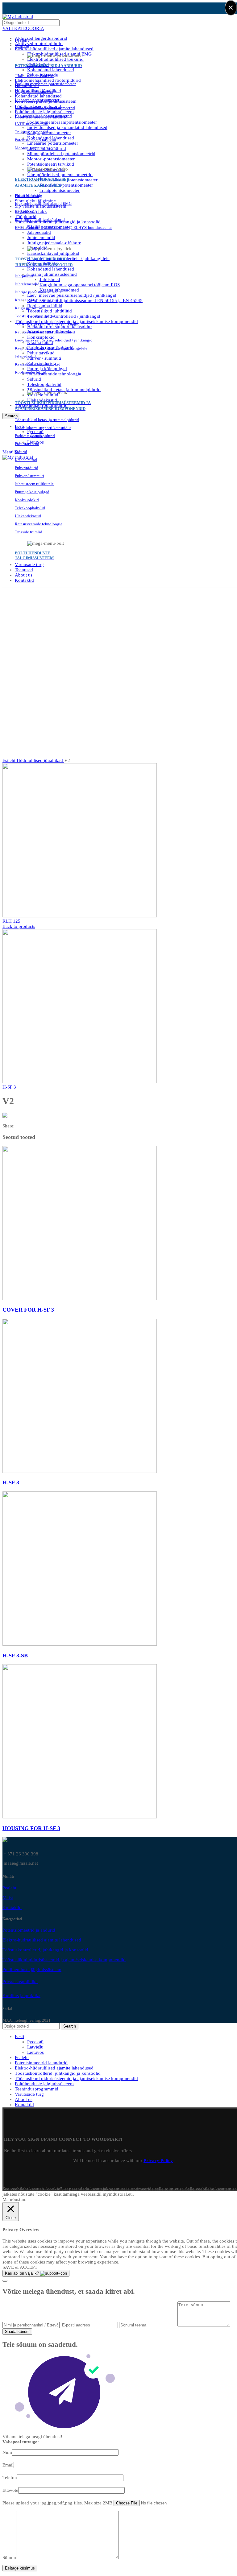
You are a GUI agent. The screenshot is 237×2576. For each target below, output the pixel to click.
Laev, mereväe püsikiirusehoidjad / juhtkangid (72, 295)
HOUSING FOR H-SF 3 (31, 1828)
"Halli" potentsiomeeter (34, 76)
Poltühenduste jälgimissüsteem (32, 1970)
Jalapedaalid (39, 232)
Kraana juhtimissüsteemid (52, 274)
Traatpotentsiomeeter (60, 190)
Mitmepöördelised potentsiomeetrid (61, 154)
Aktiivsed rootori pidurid (39, 43)
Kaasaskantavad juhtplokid (53, 253)
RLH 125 (11, 921)
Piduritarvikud (41, 353)
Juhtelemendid (41, 238)
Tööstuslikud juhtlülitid (50, 311)
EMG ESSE (24, 211)
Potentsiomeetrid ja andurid (29, 1930)
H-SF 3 (9, 1087)
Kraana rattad (26, 460)
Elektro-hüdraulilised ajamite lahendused (54, 49)
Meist (8, 1898)
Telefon (10, 2478)
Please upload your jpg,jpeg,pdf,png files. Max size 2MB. (58, 2503)
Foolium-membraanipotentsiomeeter (62, 122)
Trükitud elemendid (31, 132)
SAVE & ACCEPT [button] (20, 2267)
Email (8, 2465)
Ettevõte (10, 2490)
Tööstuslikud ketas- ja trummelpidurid (47, 420)
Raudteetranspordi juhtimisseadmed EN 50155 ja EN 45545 (85, 300)
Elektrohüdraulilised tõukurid (55, 59)
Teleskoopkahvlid (44, 384)
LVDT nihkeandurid (32, 124)
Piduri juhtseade (28, 195)
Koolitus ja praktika (21, 1995)
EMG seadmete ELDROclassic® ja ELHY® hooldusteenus (64, 227)
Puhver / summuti (44, 358)
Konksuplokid (27, 500)
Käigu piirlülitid (29, 308)
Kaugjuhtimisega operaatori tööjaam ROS (80, 285)
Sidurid (34, 379)
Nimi (7, 2452)
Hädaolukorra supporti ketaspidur (43, 428)
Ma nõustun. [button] (15, 2199)
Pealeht (9, 1888)
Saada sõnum (17, 2332)
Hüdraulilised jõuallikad (40, 760)
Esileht (10, 760)
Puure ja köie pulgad (47, 369)
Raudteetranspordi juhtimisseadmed (45, 332)
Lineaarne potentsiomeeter (37, 100)
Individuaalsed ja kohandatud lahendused (67, 127)
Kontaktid (12, 1908)
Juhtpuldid (24, 276)
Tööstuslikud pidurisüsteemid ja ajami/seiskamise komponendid (64, 1960)
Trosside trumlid (29, 532)
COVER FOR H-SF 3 (28, 1310)
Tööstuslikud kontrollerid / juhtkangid (64, 316)
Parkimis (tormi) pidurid (35, 436)
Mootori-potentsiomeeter (51, 159)
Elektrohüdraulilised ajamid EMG (43, 203)
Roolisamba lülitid (45, 306)
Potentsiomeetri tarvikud (51, 164)
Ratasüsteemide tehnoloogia (54, 374)
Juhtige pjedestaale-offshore (54, 243)
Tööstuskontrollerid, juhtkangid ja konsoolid (45, 1950)
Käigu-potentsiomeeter (49, 133)
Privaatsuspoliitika (20, 1982)
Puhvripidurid (27, 468)
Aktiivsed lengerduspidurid (41, 38)
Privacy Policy (158, 2160)
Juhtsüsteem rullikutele (34, 484)
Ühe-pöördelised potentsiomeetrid (60, 175)
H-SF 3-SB (15, 1656)
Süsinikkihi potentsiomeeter (66, 185)
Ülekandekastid (28, 516)
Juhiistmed (50, 279)
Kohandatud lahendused (51, 70)
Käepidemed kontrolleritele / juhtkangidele (68, 258)
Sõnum (9, 2557)
